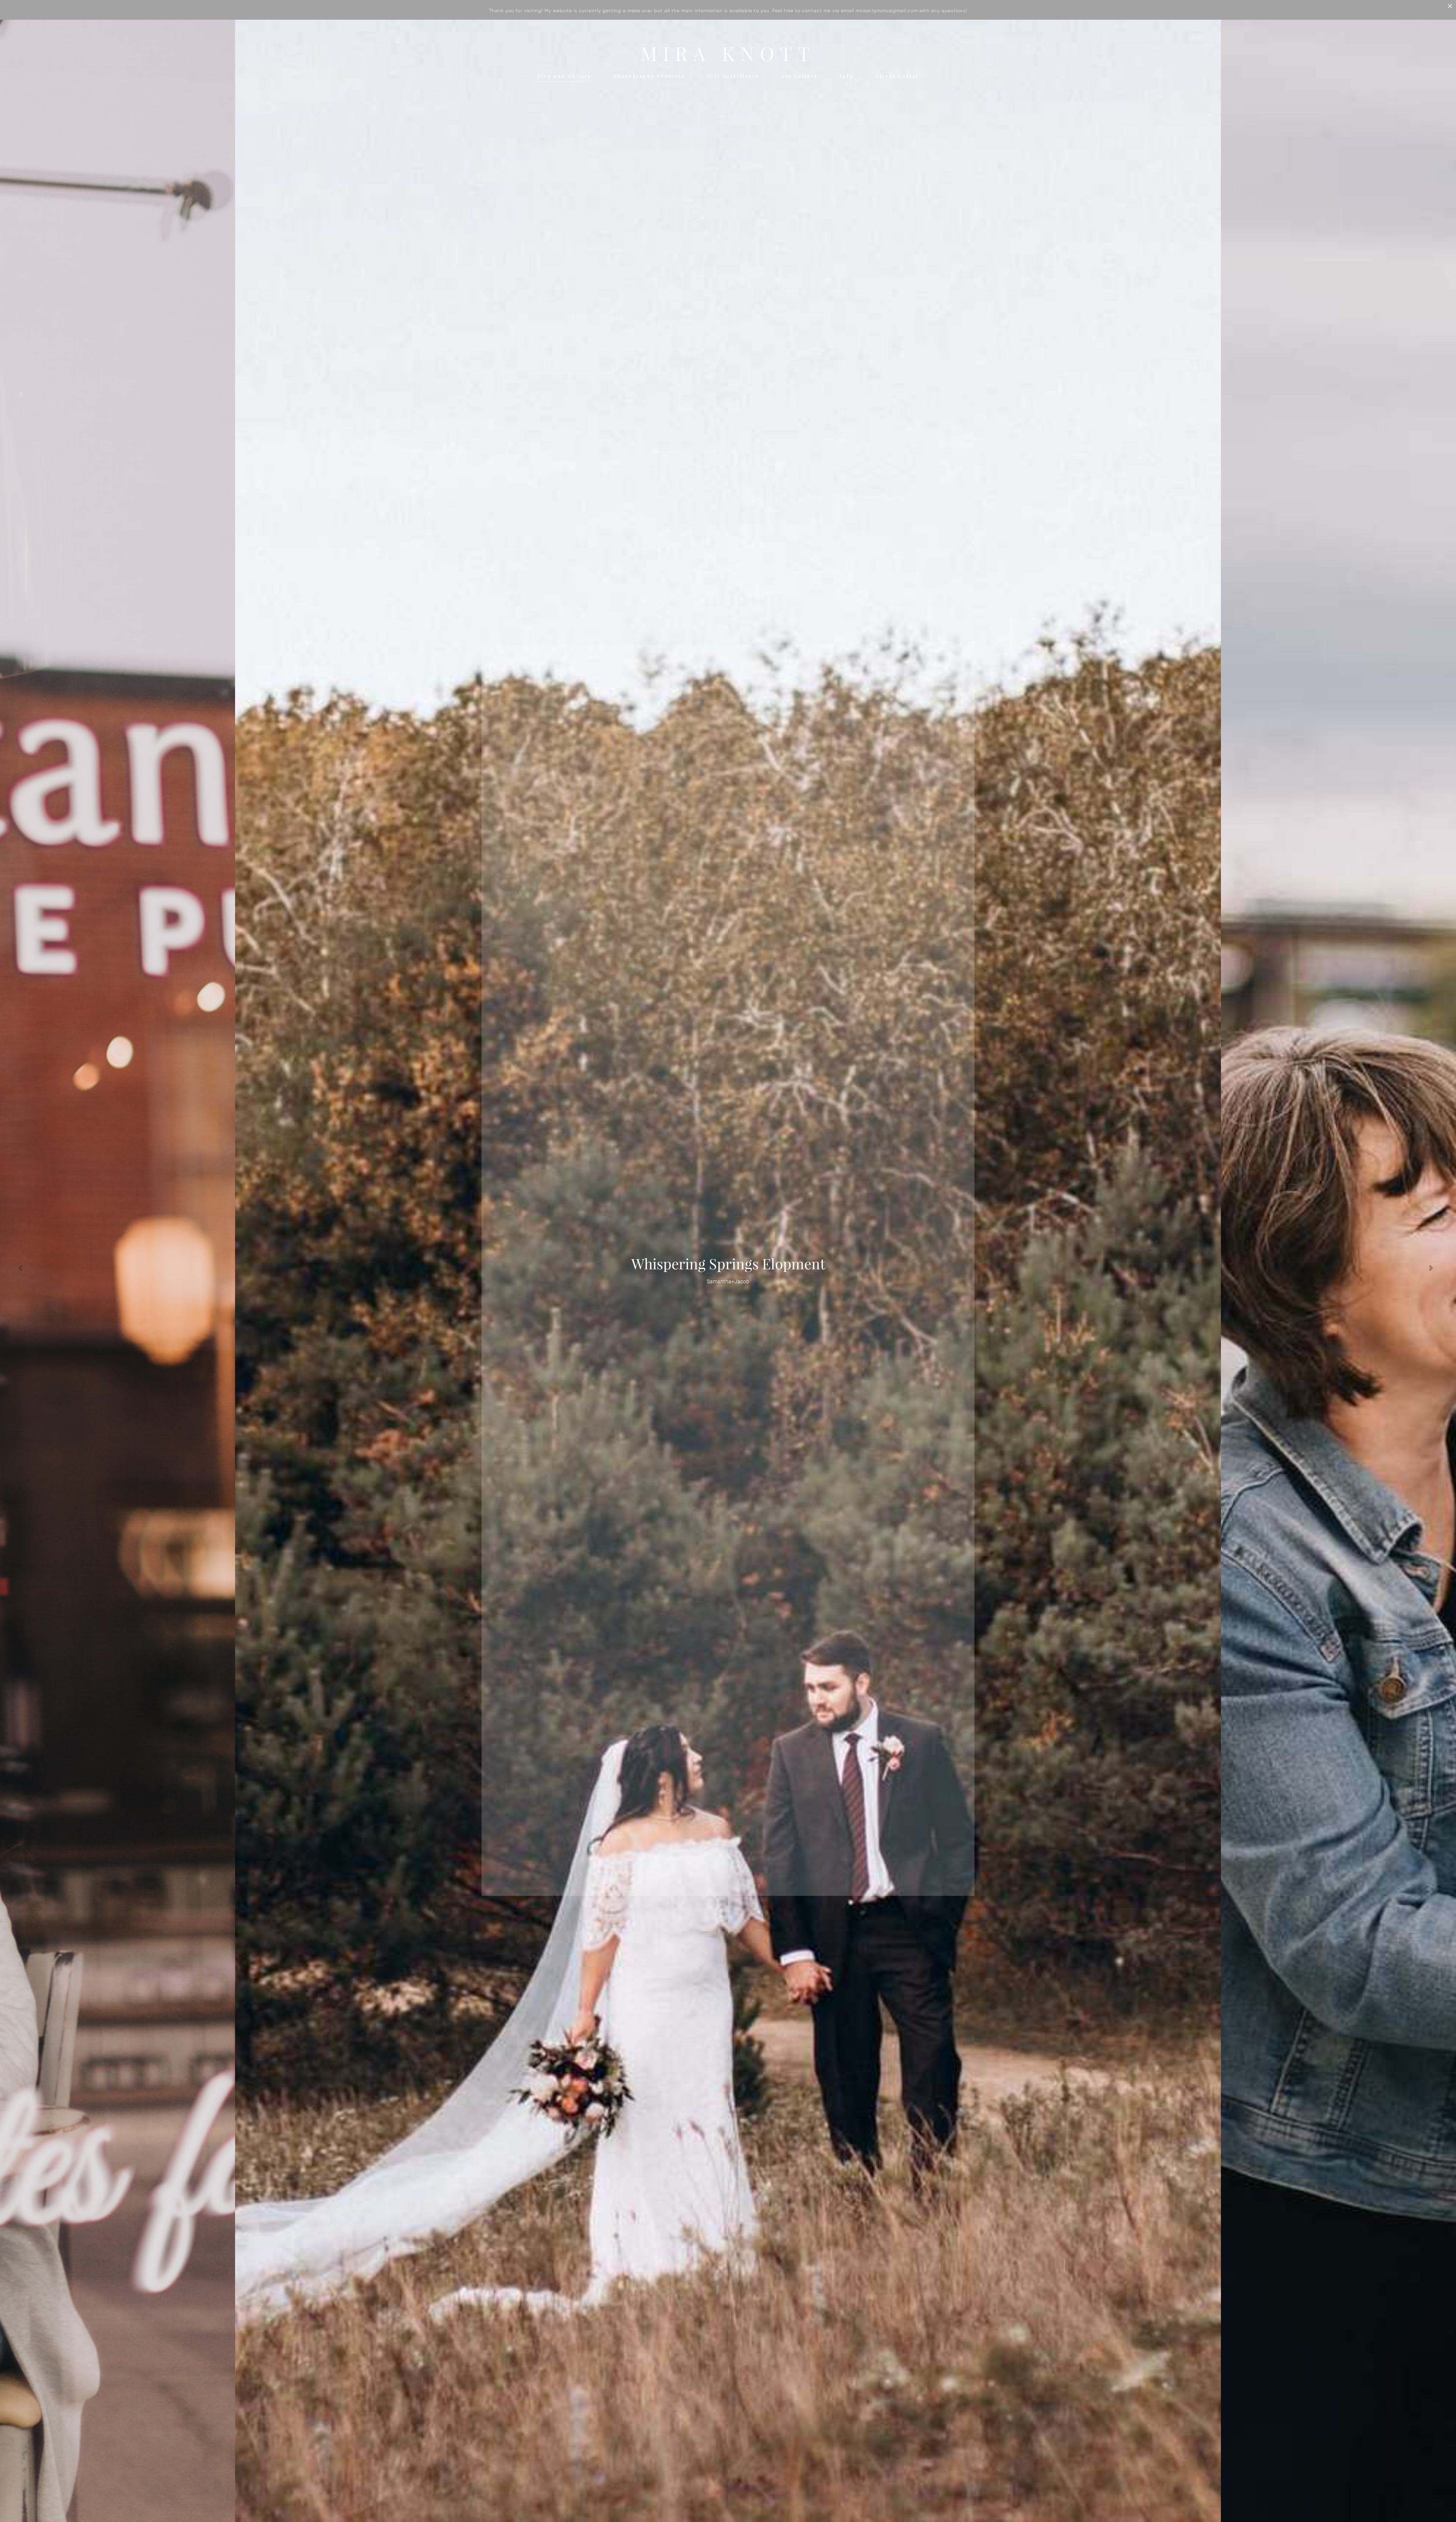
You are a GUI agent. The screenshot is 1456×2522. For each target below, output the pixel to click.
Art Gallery (799, 76)
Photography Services (650, 76)
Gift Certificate (733, 76)
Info (847, 76)
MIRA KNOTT (728, 54)
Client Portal (897, 76)
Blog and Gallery (565, 76)
